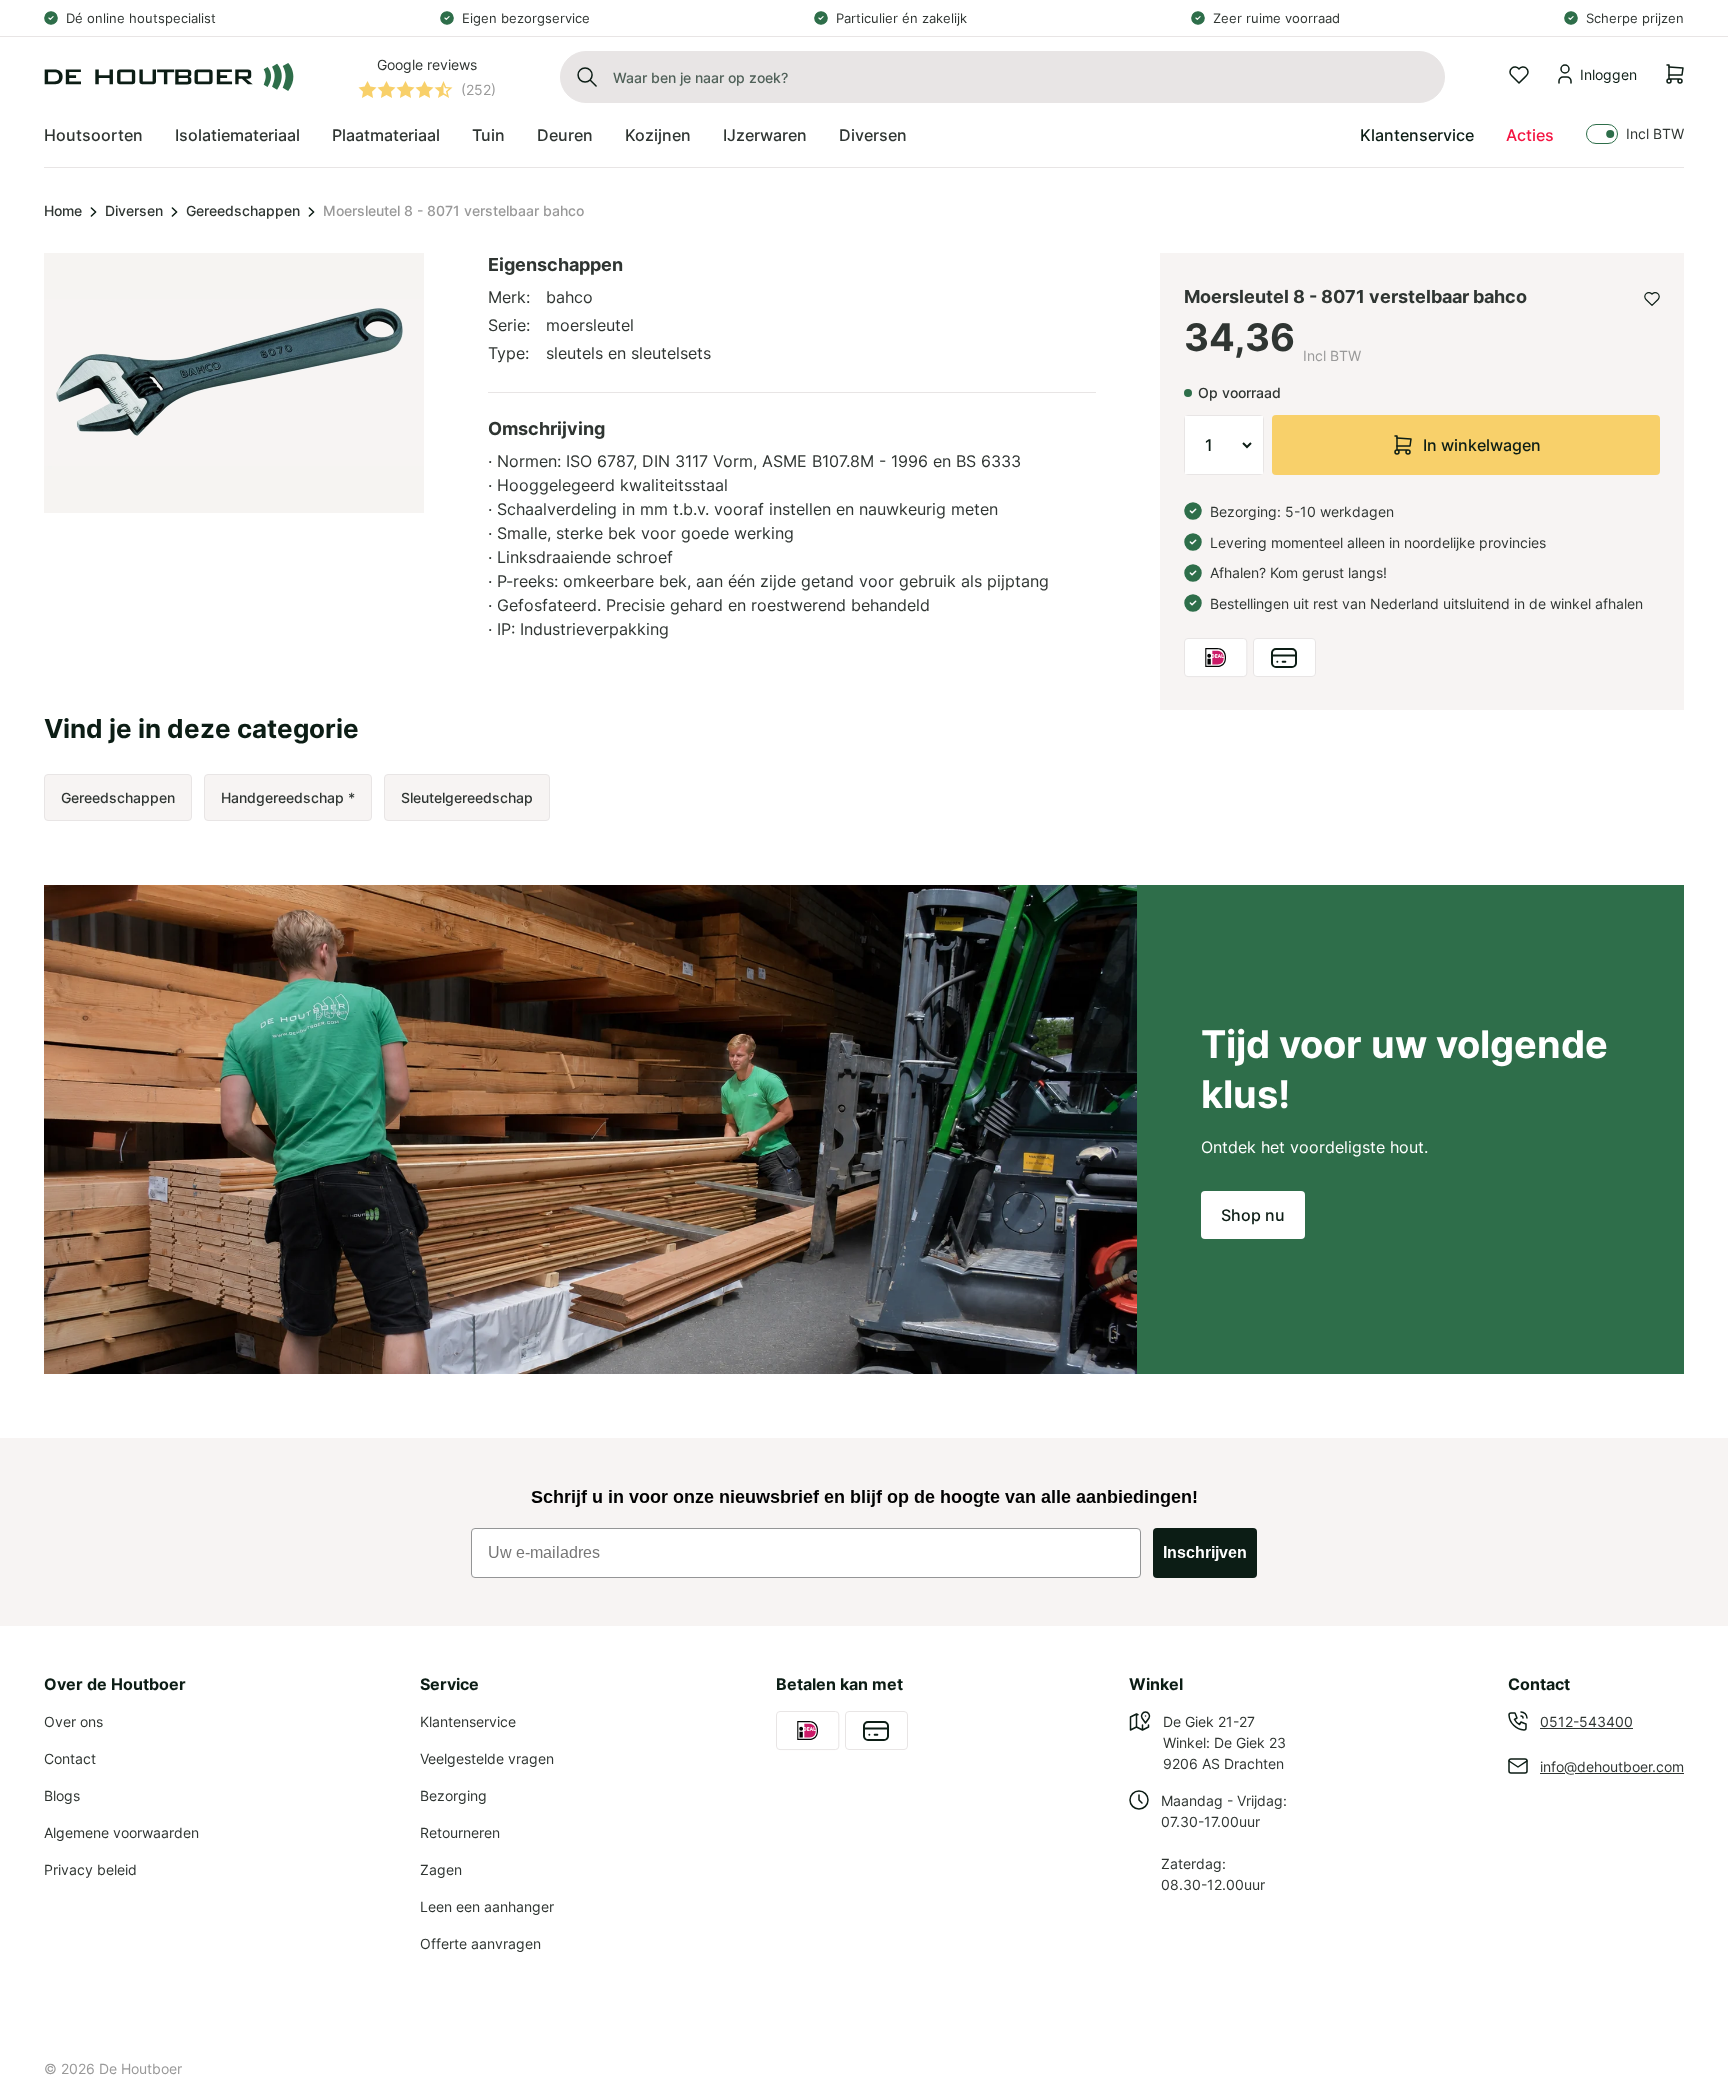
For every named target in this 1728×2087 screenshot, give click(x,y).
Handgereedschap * (288, 797)
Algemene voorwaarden (121, 1832)
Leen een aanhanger (487, 1906)
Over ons (73, 1721)
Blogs (62, 1795)
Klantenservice (1417, 135)
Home (63, 210)
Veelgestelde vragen (487, 1758)
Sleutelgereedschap (467, 797)
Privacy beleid (90, 1869)
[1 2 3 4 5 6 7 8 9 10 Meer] (1224, 445)
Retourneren (460, 1832)
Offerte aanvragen (480, 1943)
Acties (1530, 135)
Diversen (134, 210)
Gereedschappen (243, 210)
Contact (70, 1758)
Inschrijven (1205, 1552)
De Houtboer (140, 2068)
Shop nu (1253, 1215)
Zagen (441, 1869)
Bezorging (453, 1795)
